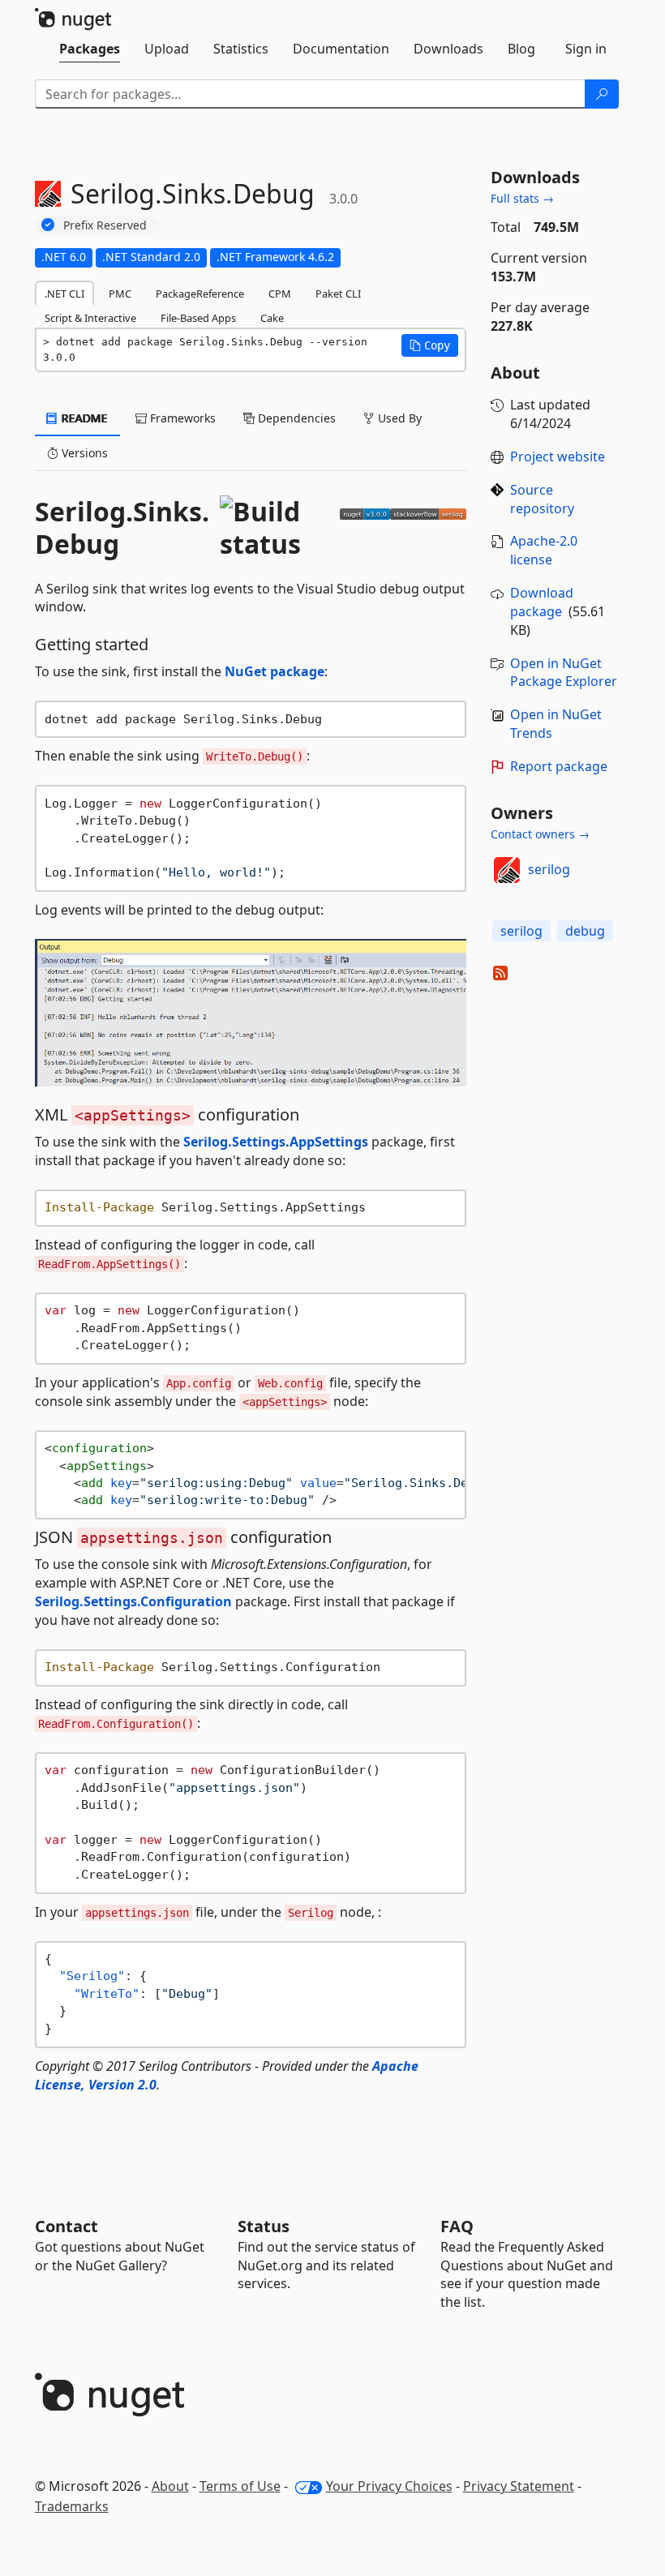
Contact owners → (540, 834)
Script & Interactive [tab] (90, 318)
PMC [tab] (120, 294)
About (170, 2486)
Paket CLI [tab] (338, 294)
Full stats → (522, 198)
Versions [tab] (83, 453)
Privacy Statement (519, 2486)
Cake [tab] (272, 318)
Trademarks (72, 2506)
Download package (542, 602)
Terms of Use (240, 2486)
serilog (549, 869)
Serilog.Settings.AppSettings (276, 1142)
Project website (558, 456)
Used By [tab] (398, 418)
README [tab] (83, 418)
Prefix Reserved (105, 225)
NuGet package (275, 671)
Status (264, 2226)
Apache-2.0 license (544, 550)
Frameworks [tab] (181, 418)
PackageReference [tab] (200, 294)
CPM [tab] (280, 294)
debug (585, 931)
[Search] (602, 94)
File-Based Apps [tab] (198, 318)
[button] (430, 345)
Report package (559, 766)
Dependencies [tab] (295, 418)
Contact (66, 2226)
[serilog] (507, 870)
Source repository (542, 499)
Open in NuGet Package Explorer (564, 673)
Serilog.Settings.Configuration (133, 1601)
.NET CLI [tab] (64, 294)
